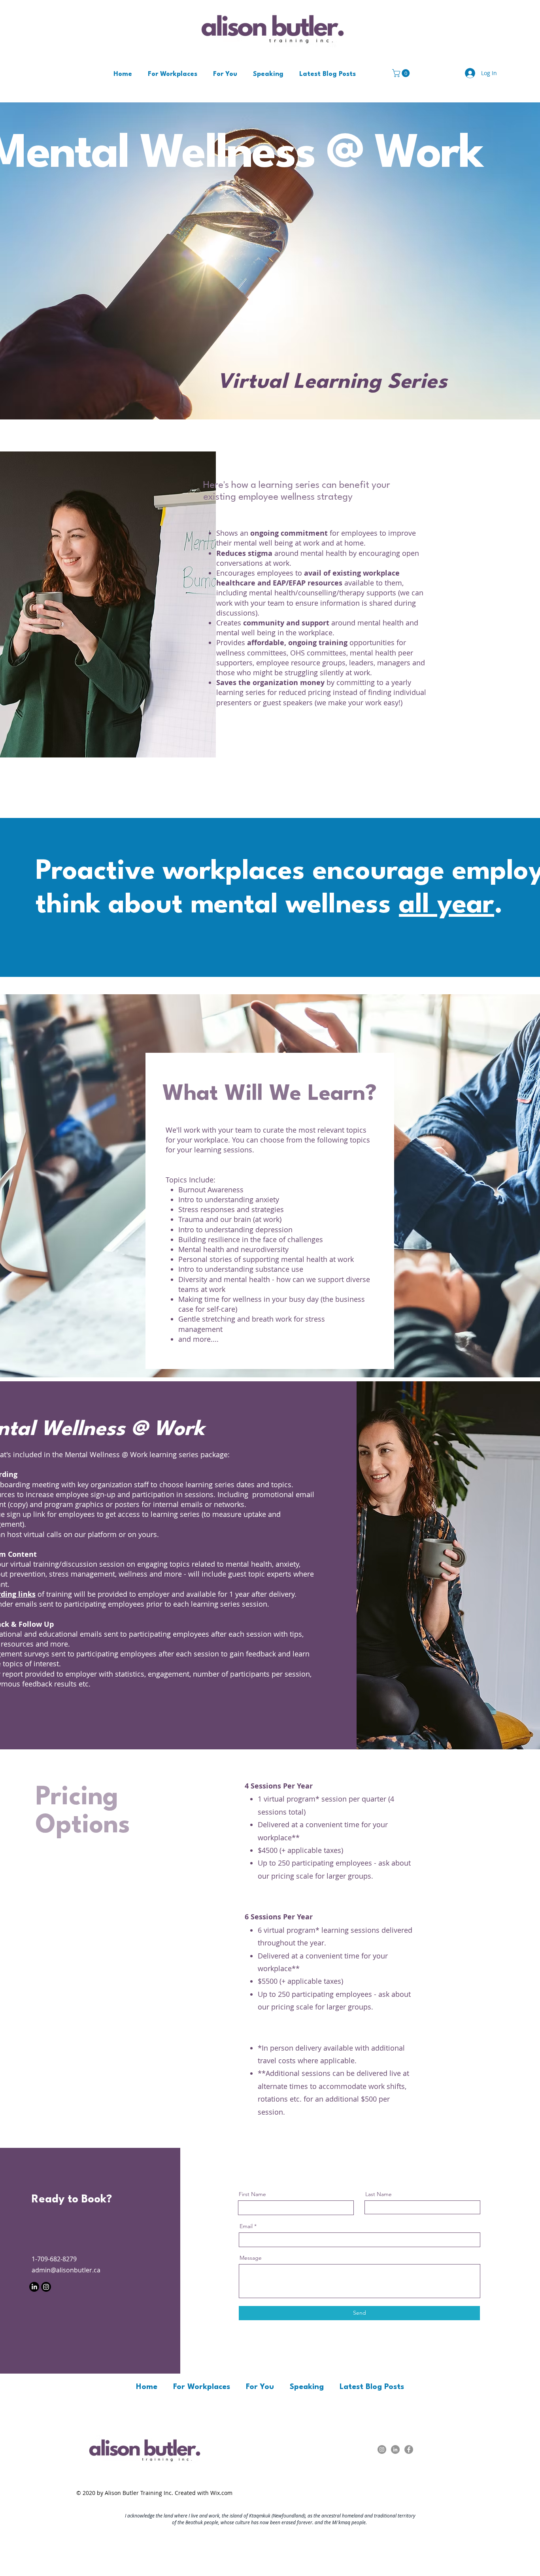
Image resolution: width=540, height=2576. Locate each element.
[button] (402, 73)
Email (246, 2226)
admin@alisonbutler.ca (66, 2270)
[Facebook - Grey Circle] (409, 2449)
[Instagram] (46, 2287)
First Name (252, 2194)
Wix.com (221, 2493)
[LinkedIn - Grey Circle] (395, 2449)
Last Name (379, 2194)
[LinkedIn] (34, 2287)
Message (251, 2258)
